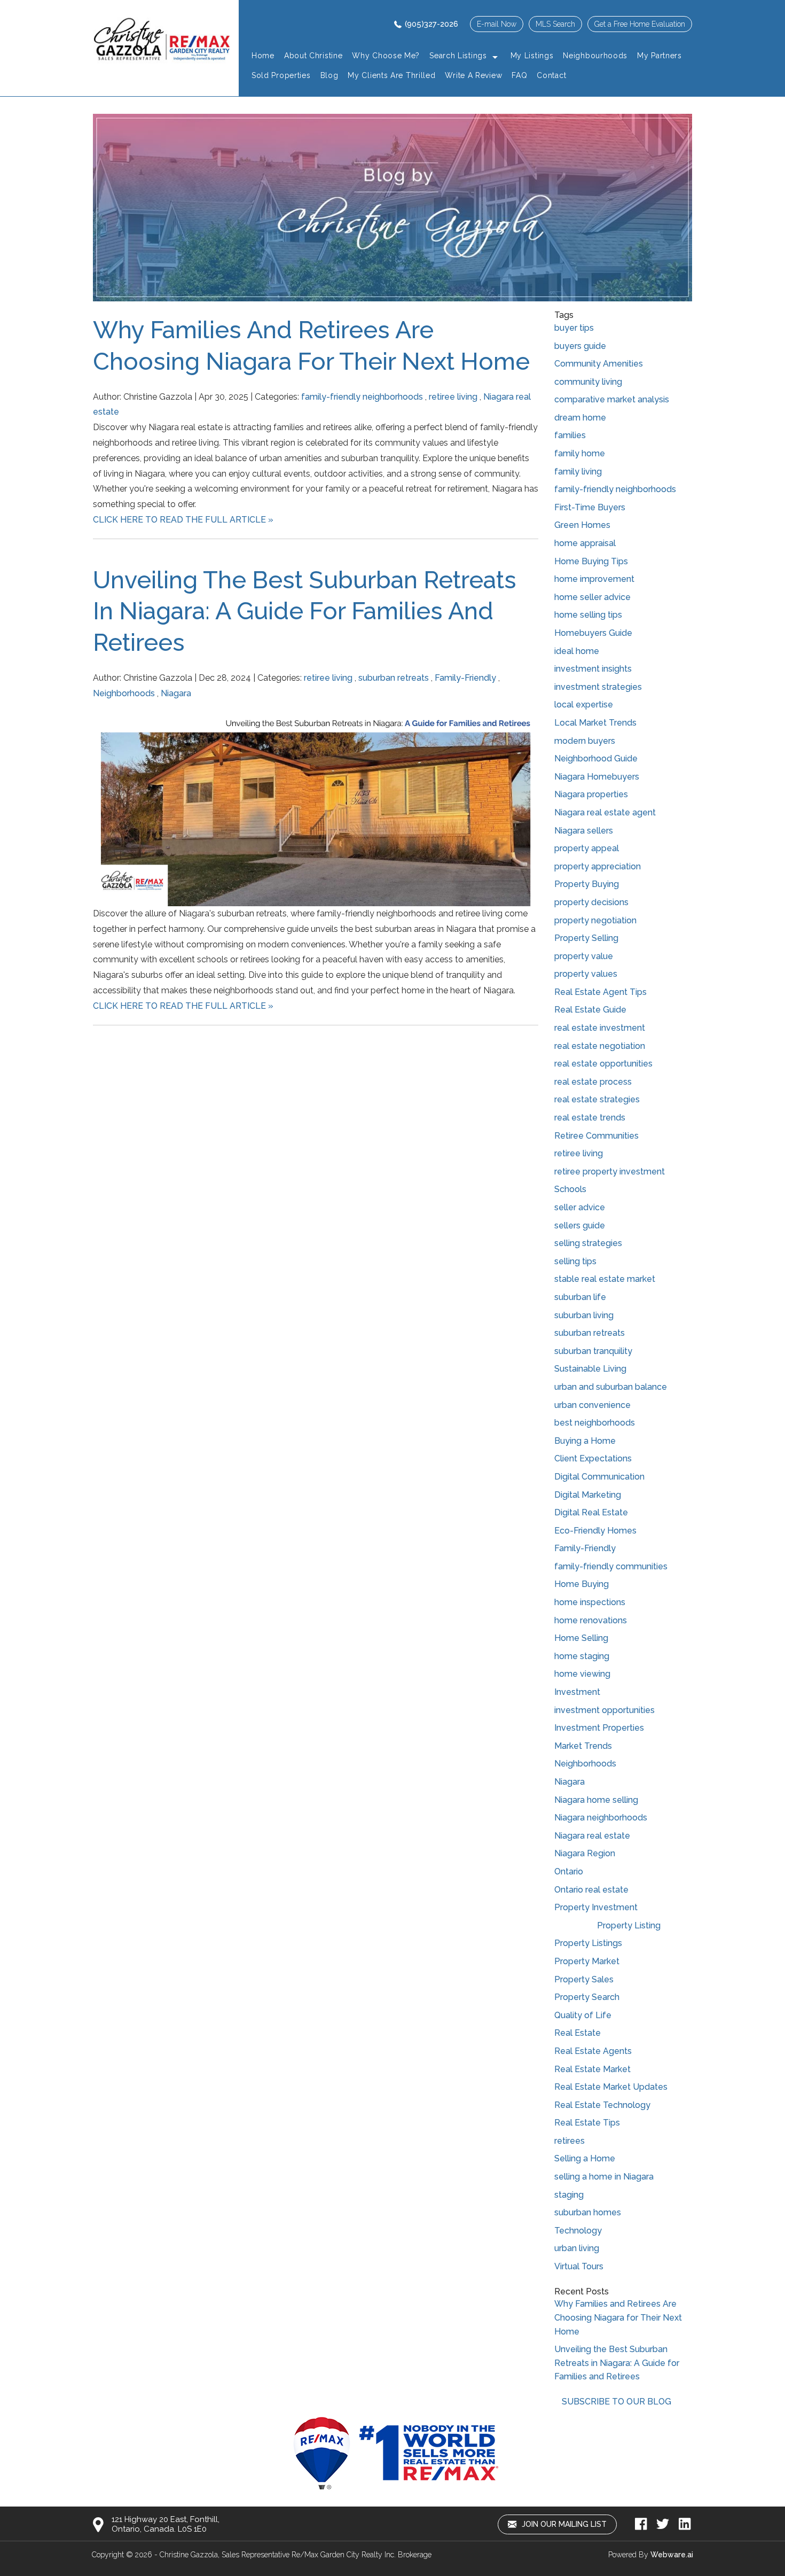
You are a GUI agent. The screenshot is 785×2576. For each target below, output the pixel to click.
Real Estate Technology (602, 2105)
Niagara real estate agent (605, 812)
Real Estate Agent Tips (600, 992)
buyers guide (580, 346)
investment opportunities (605, 1710)
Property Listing (629, 1925)
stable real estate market (605, 1279)
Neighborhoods (124, 693)
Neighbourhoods (595, 56)
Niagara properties (591, 794)
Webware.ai (672, 2555)
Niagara (176, 693)
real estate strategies (597, 1099)
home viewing (582, 1674)
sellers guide (580, 1225)
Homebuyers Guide (593, 633)
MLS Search (555, 24)
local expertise (584, 705)
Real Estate (578, 2033)
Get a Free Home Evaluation (640, 24)
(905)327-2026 (431, 24)
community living (588, 382)
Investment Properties (599, 1728)
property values (586, 974)
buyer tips (574, 328)
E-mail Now (497, 24)
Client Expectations (593, 1458)
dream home (580, 418)
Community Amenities (599, 364)
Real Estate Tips (587, 2123)
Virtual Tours (579, 2266)
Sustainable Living (590, 1369)
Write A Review (473, 75)
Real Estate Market (592, 2069)
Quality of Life (583, 2015)
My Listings (532, 56)
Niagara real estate (592, 1836)
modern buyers (585, 741)
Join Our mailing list (563, 2524)
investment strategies (598, 687)
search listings (458, 56)
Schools (570, 1189)
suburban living (584, 1315)
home (263, 56)
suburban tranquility (593, 1351)
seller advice (580, 1207)
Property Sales (584, 1979)
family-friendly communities (611, 1566)
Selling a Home (585, 2158)
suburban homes (588, 2212)
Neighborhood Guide (596, 758)
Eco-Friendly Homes (595, 1531)
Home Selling (581, 1638)
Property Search (587, 1997)
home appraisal (585, 543)
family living (578, 472)
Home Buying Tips (591, 561)
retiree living (453, 397)
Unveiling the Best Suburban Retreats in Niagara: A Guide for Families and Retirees (305, 611)
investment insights (593, 669)
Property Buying (587, 884)
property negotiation (595, 920)
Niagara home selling (596, 1800)
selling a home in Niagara (604, 2177)
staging (569, 2195)
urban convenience (592, 1405)
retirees (570, 2141)
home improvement (594, 579)
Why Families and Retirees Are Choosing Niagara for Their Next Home (618, 2317)
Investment (577, 1692)
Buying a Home (585, 1441)
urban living (577, 2248)
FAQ (519, 75)
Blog (329, 75)
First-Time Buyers (590, 507)
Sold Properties (281, 75)
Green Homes (582, 525)
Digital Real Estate (591, 1512)
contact (551, 75)
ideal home (577, 651)
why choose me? (386, 56)
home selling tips (588, 615)
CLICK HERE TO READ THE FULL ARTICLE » (183, 520)
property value (584, 956)
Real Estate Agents (593, 2051)
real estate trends (590, 1118)
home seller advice (592, 597)
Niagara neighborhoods (601, 1818)
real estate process (593, 1082)
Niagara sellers (584, 831)
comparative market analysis (612, 399)
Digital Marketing (588, 1495)
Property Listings (588, 1943)
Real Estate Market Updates (611, 2087)
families (570, 435)
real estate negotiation (600, 1046)
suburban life (580, 1297)
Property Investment (596, 1907)
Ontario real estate (591, 1890)
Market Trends (583, 1746)
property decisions (591, 902)
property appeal (587, 848)
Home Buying (582, 1584)
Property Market (587, 1961)
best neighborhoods (595, 1423)
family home (580, 453)
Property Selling (586, 938)
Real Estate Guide (590, 1010)
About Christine (313, 56)
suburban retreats (394, 678)
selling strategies (588, 1243)
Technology (578, 2231)
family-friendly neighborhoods (362, 397)
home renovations (591, 1620)
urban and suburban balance (611, 1387)
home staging (582, 1656)
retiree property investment (610, 1172)
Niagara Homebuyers (597, 777)
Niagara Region (585, 1853)
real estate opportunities (603, 1064)
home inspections (590, 1602)
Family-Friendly (465, 678)
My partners (660, 56)
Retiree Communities (596, 1136)
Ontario (569, 1871)
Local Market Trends (595, 723)
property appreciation (598, 866)
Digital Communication (599, 1477)
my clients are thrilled (391, 75)
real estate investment (600, 1028)
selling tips (575, 1261)
